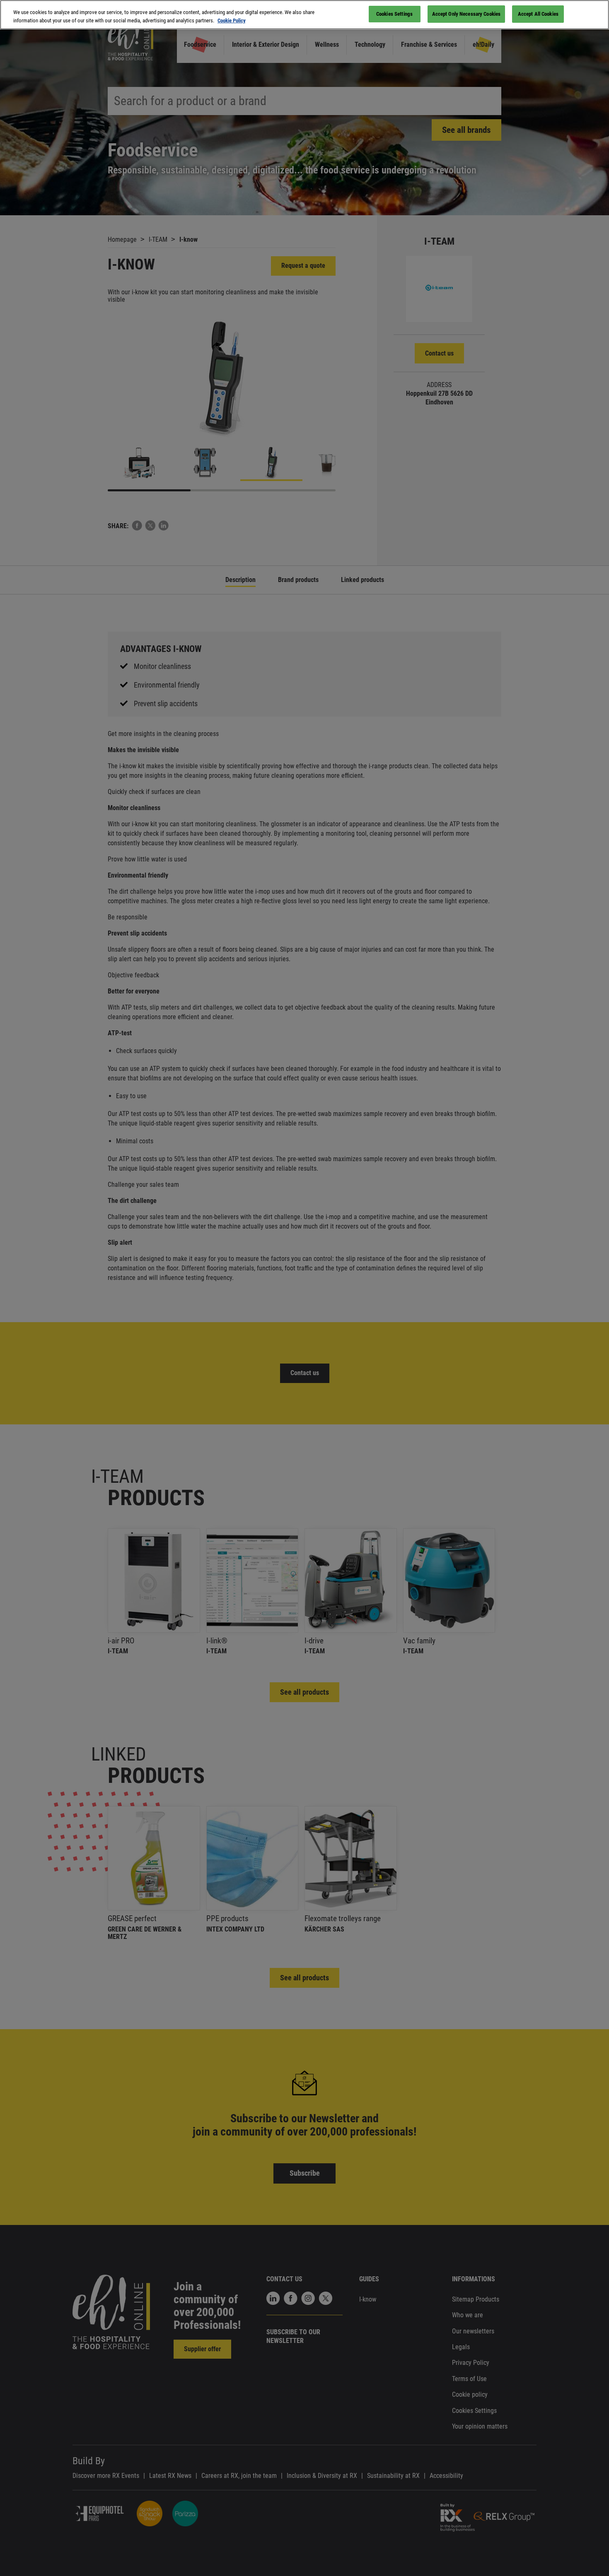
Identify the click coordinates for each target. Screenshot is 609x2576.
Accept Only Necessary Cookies (466, 14)
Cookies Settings (394, 14)
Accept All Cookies (538, 14)
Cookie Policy (232, 20)
